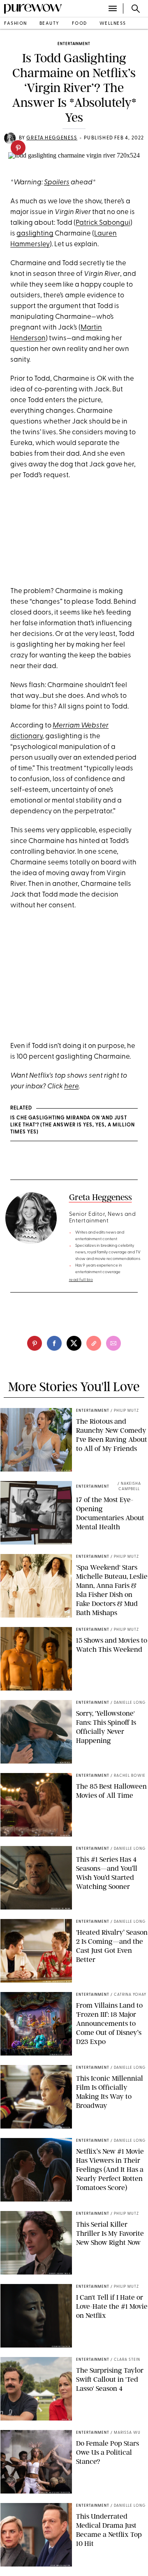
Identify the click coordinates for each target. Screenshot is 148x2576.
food (80, 24)
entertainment (74, 44)
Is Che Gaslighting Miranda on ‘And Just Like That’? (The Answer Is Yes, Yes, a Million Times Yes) (73, 1125)
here (71, 1087)
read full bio (81, 1280)
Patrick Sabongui (103, 223)
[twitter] (74, 1343)
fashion (16, 24)
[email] (113, 1343)
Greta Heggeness (52, 138)
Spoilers (57, 182)
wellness (113, 24)
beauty (50, 24)
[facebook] (54, 1343)
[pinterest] (18, 148)
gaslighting (35, 234)
